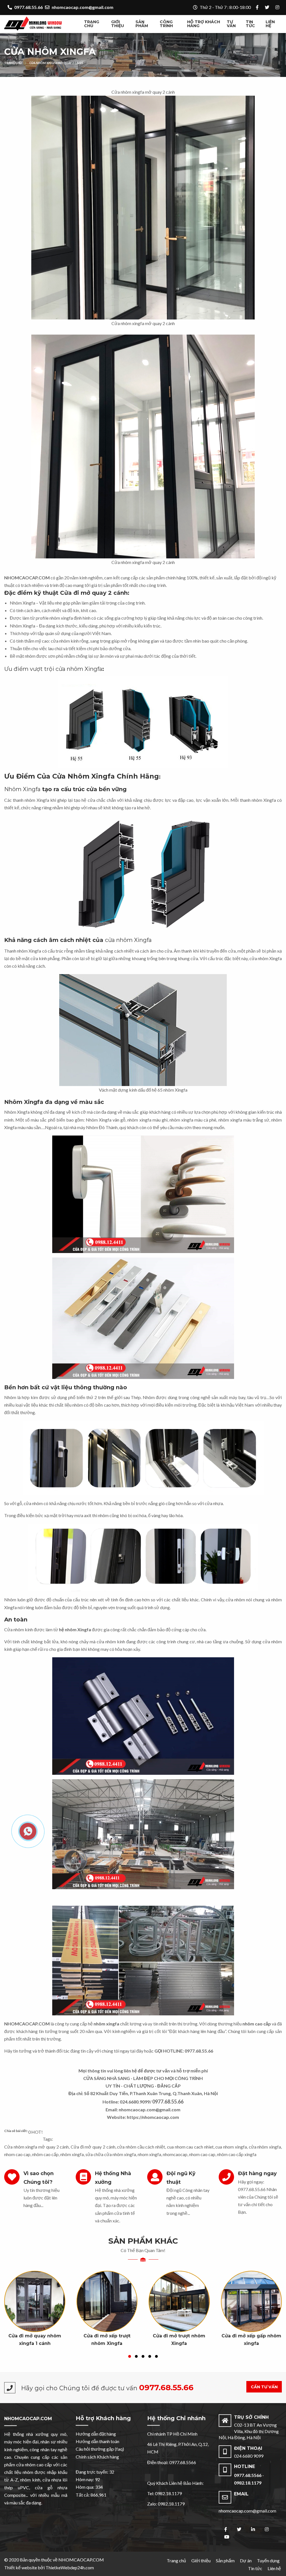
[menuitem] (95, 24)
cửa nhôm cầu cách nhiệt (141, 2147)
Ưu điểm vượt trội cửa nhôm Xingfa (53, 669)
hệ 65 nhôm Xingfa (170, 1090)
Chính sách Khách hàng (97, 2457)
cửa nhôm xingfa (265, 2147)
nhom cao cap (17, 2154)
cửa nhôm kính (111, 1641)
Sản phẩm (142, 24)
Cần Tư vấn (264, 2387)
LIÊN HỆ (270, 24)
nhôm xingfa (139, 1120)
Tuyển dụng (268, 2560)
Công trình (166, 24)
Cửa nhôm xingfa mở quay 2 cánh (56, 63)
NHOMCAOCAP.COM (28, 2419)
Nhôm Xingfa (22, 603)
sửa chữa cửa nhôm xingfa (111, 2154)
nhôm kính (30, 2480)
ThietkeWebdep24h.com (70, 2567)
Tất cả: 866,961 (91, 2495)
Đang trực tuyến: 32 (95, 2472)
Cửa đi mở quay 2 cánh (93, 2147)
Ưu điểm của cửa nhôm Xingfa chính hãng (82, 776)
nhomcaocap (175, 2154)
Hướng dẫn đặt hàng (96, 2434)
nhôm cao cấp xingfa (237, 2154)
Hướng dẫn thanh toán (97, 2441)
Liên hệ (274, 2568)
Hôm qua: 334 (89, 2487)
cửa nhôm (60, 641)
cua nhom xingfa (231, 2147)
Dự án (246, 2560)
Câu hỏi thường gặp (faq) (100, 2449)
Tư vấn (231, 24)
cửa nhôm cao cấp (34, 2465)
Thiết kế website (21, 2567)
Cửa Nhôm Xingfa (50, 52)
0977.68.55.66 (252, 2189)
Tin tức (250, 24)
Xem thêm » (35, 2315)
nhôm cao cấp (45, 2154)
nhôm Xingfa (37, 800)
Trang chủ (92, 24)
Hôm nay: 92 (88, 2479)
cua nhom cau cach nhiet (190, 2147)
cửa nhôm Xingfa (128, 940)
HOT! (37, 2132)
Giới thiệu (118, 24)
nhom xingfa (149, 2154)
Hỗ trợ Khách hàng (204, 24)
